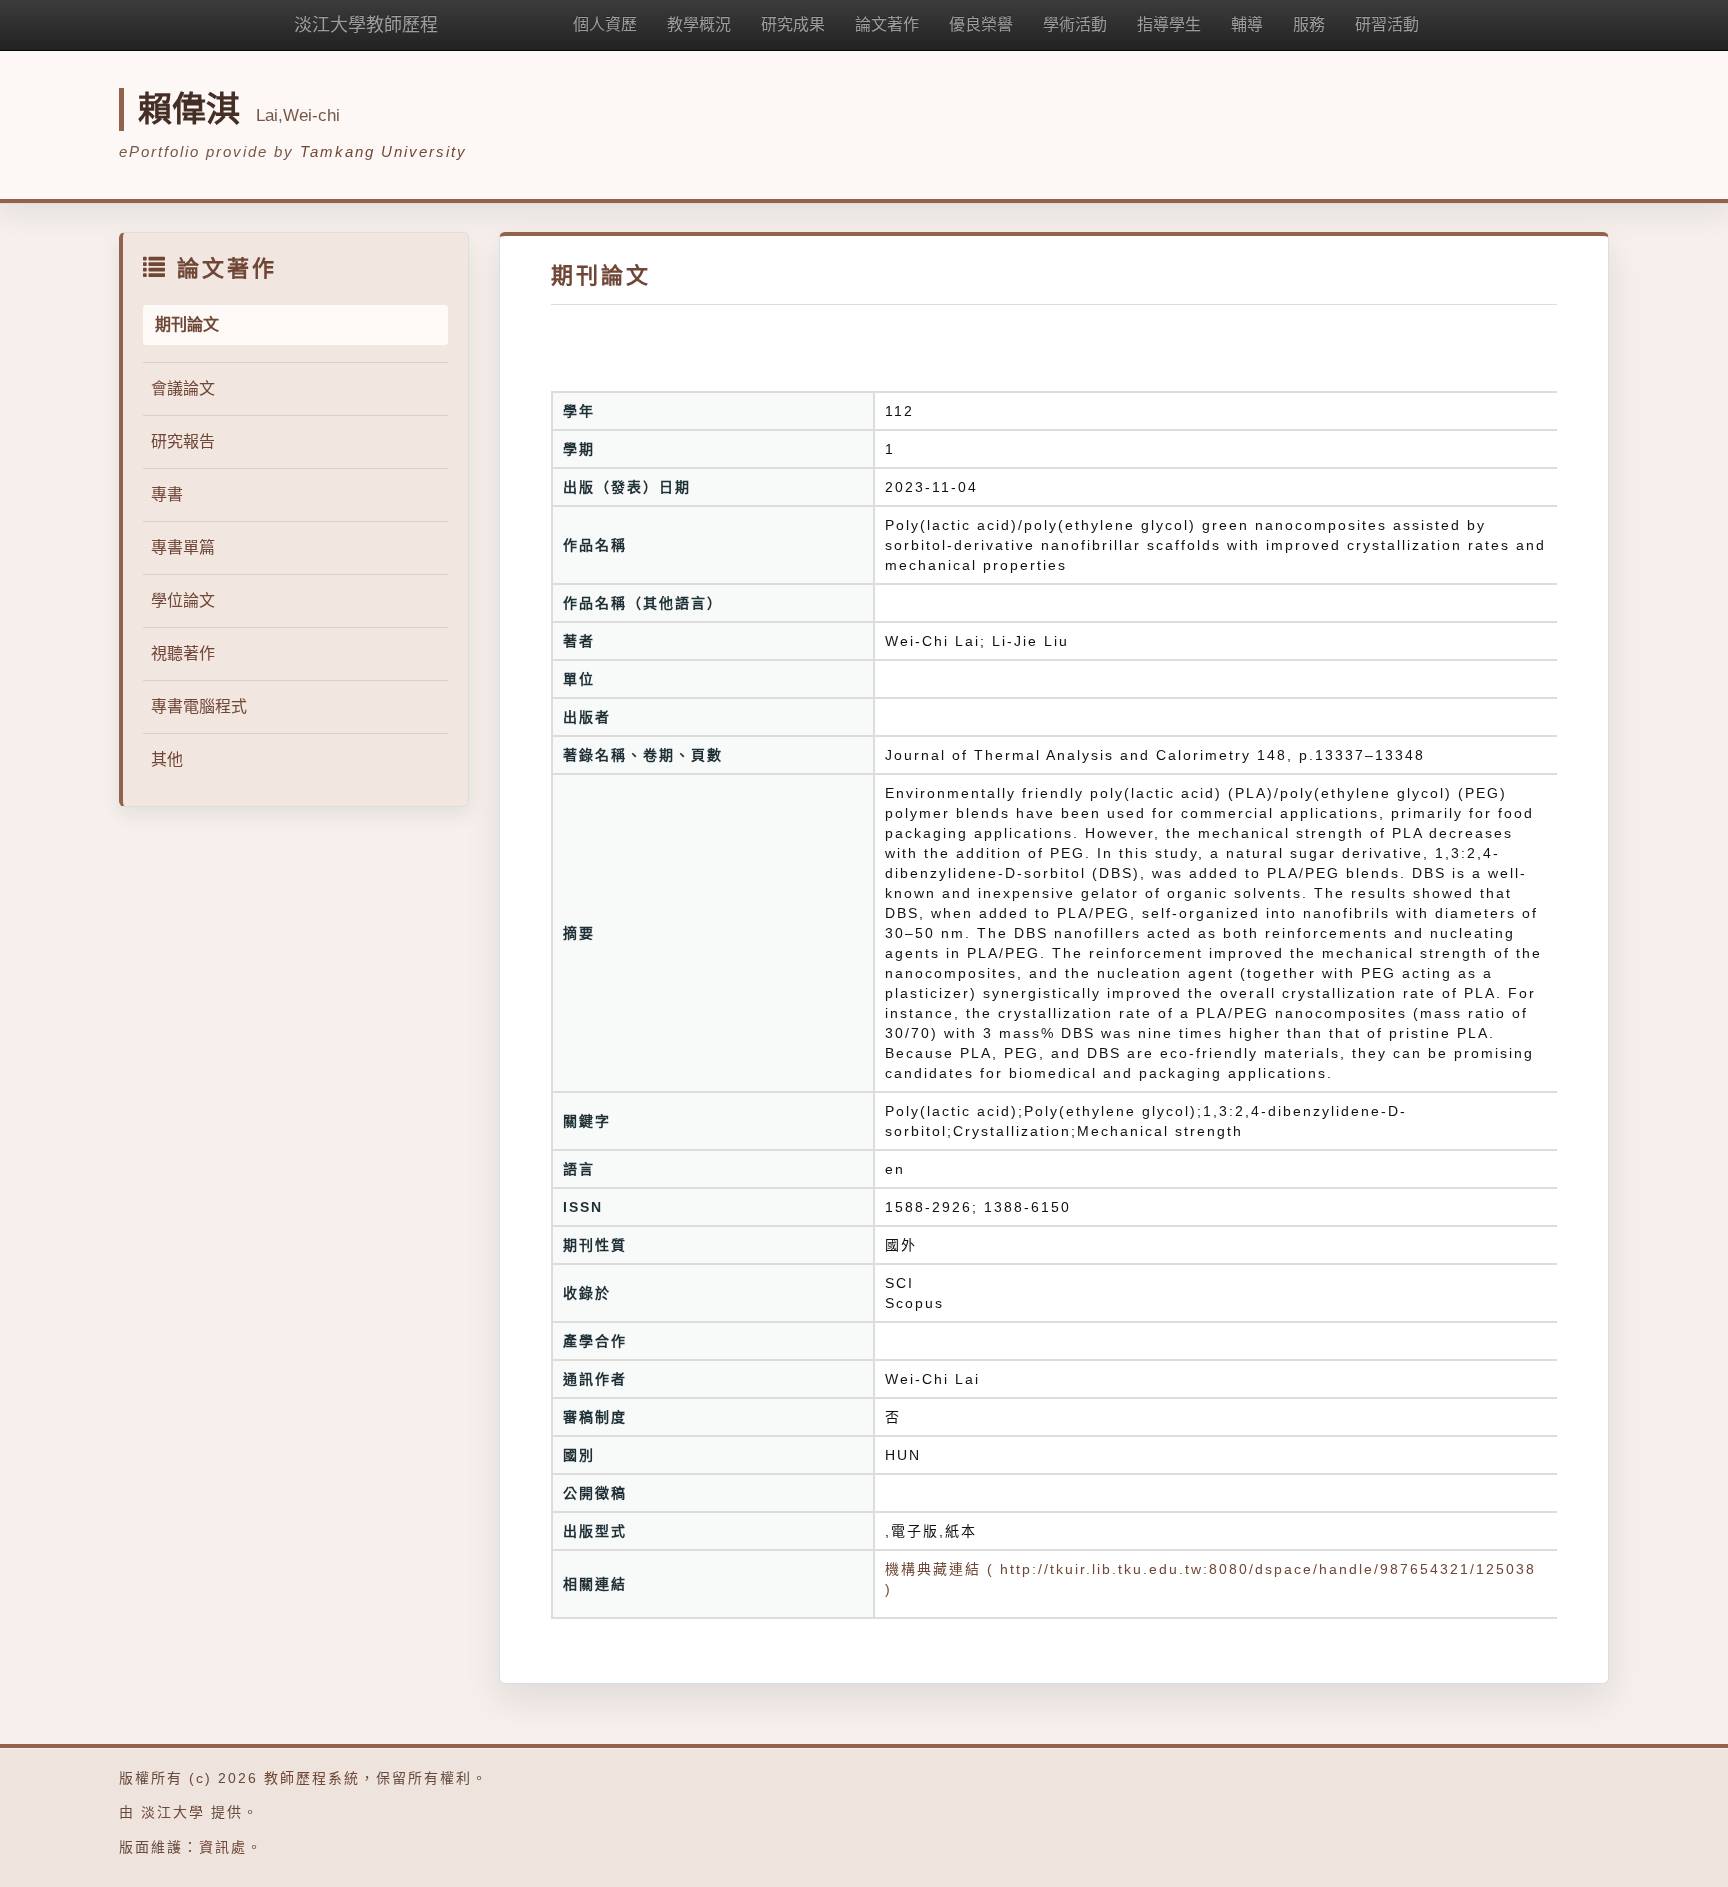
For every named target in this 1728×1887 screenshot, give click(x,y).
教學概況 (699, 24)
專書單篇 (183, 547)
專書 (167, 494)
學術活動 (1075, 24)
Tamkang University (383, 151)
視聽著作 (183, 653)
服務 (1309, 24)
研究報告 (183, 441)
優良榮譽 (981, 24)
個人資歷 (605, 24)
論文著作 (887, 24)
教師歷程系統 (312, 1778)
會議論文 (183, 388)
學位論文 (183, 600)
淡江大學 (173, 1812)
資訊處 (223, 1847)
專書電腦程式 (199, 706)
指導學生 (1169, 24)
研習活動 (1387, 24)
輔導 (1247, 24)
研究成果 (793, 24)
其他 (167, 759)
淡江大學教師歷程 (366, 25)
